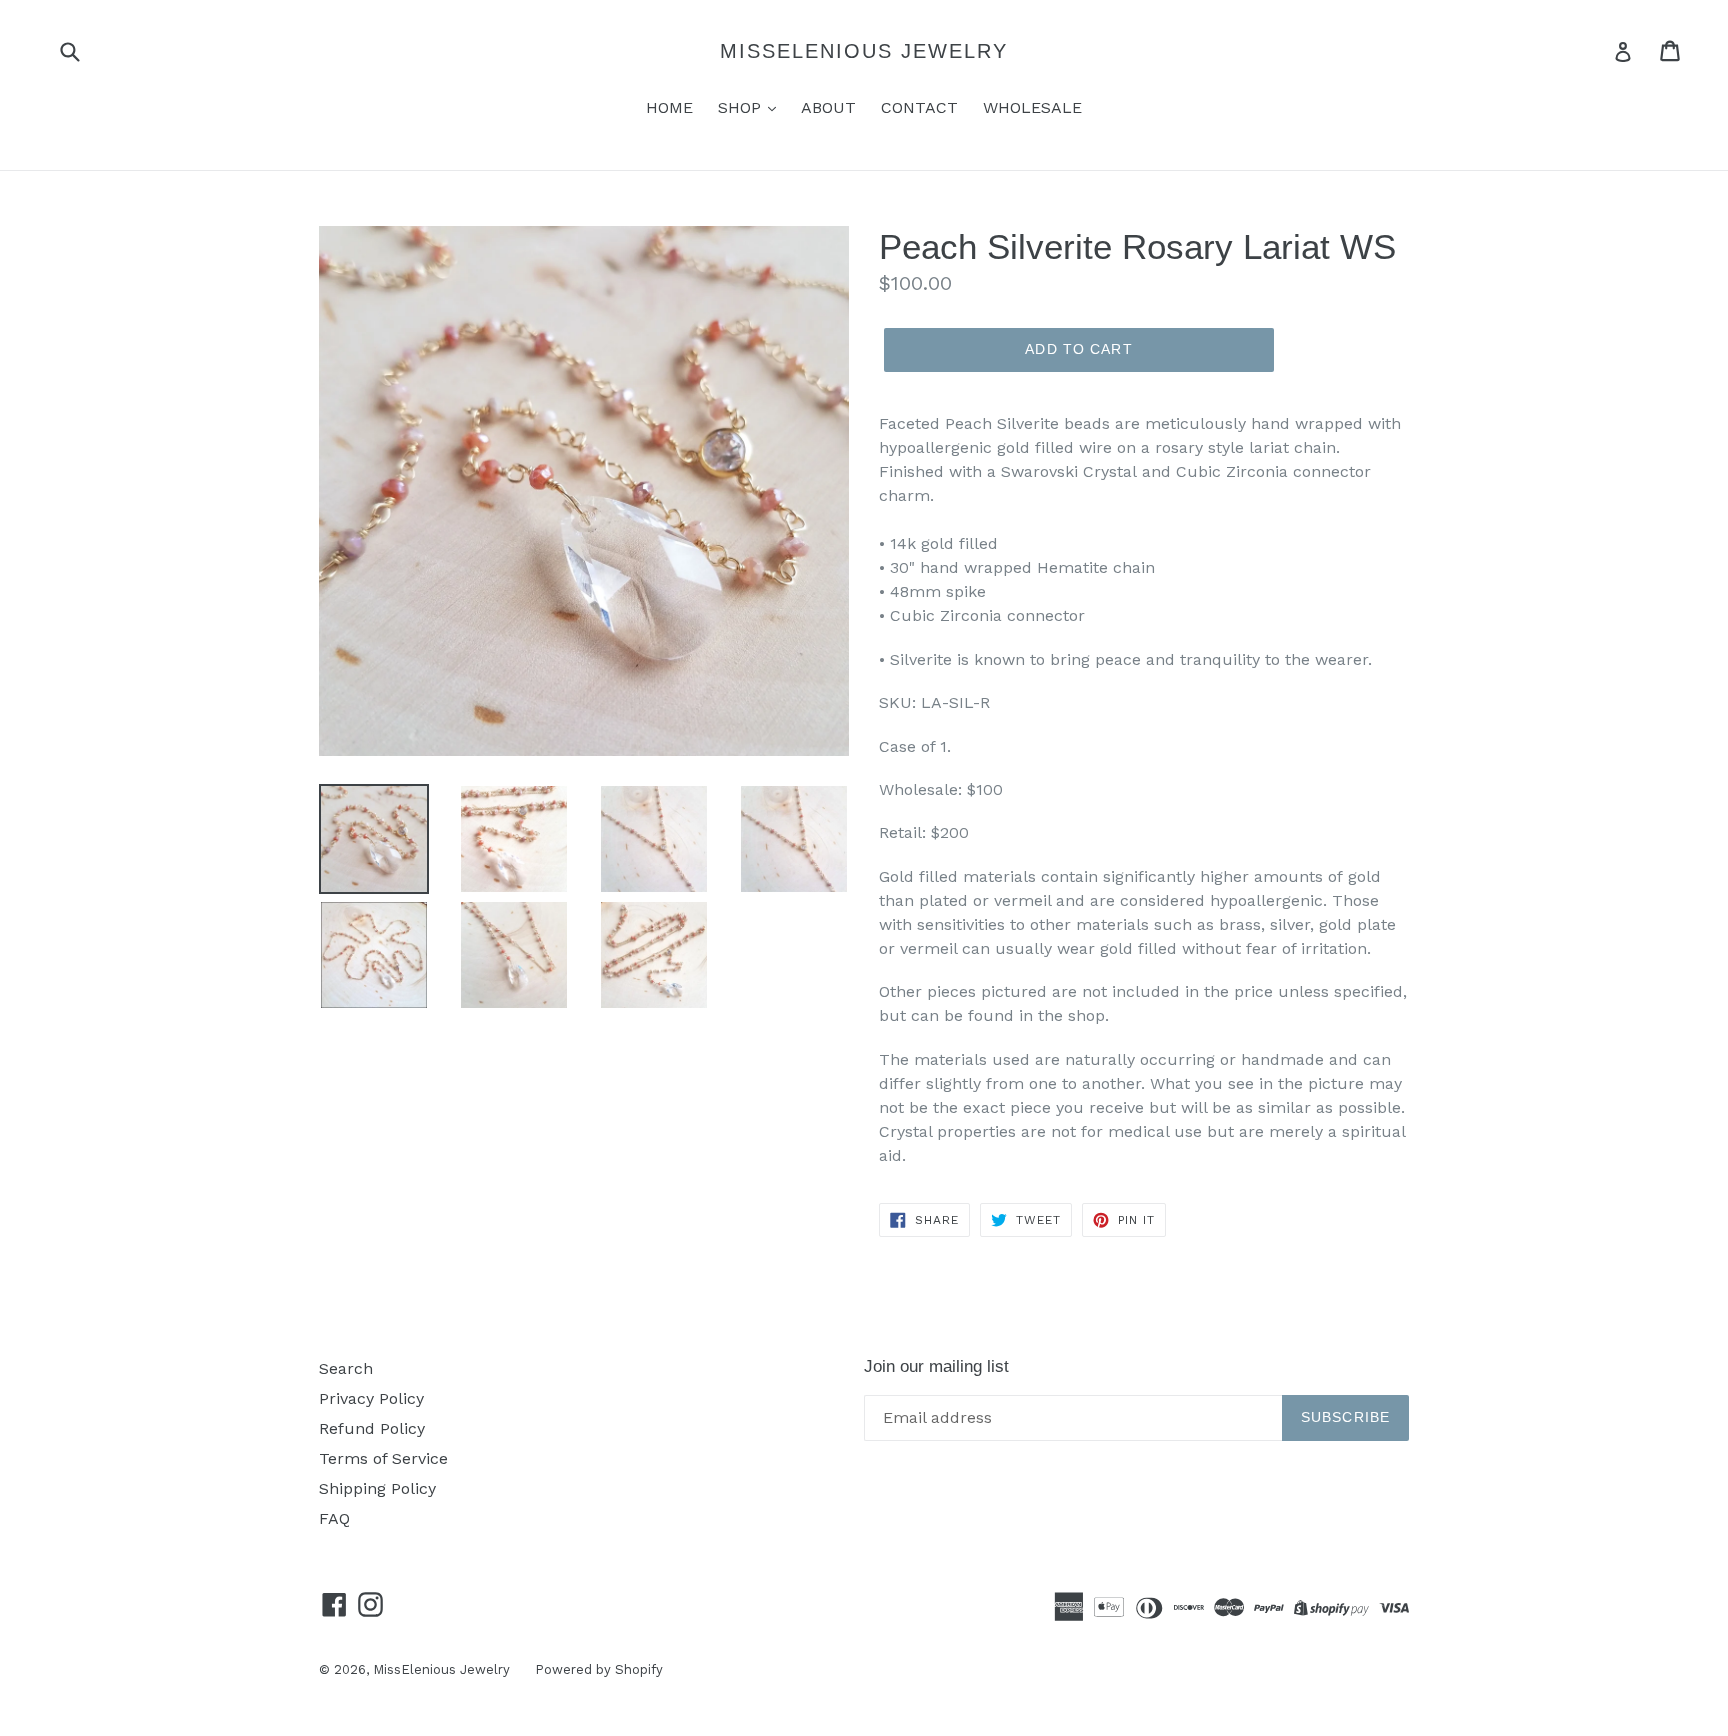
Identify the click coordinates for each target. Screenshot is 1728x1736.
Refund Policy (372, 1428)
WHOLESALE (1032, 107)
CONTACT (919, 107)
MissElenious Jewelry (864, 51)
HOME (669, 107)
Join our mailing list (936, 1366)
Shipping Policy (377, 1488)
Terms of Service (383, 1458)
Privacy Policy (371, 1398)
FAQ (334, 1518)
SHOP (742, 107)
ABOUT (828, 107)
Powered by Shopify (599, 1669)
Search (346, 1368)
